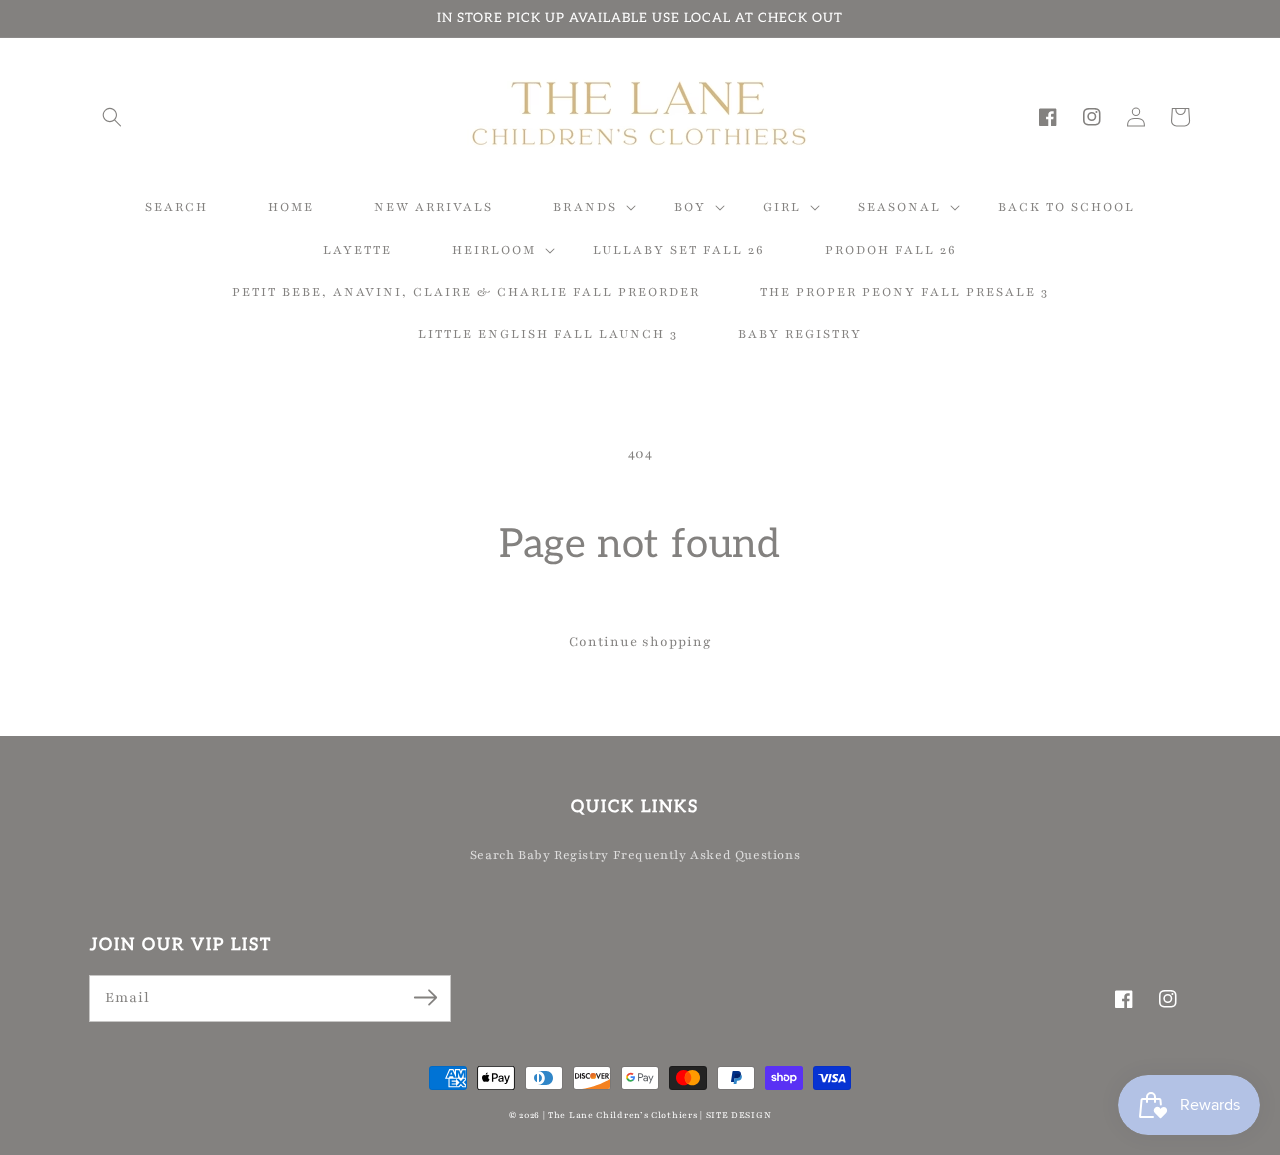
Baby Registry (563, 855)
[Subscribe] (425, 998)
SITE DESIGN (739, 1115)
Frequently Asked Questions (707, 855)
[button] (112, 117)
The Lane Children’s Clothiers (622, 1115)
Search (492, 855)
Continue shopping (640, 642)
